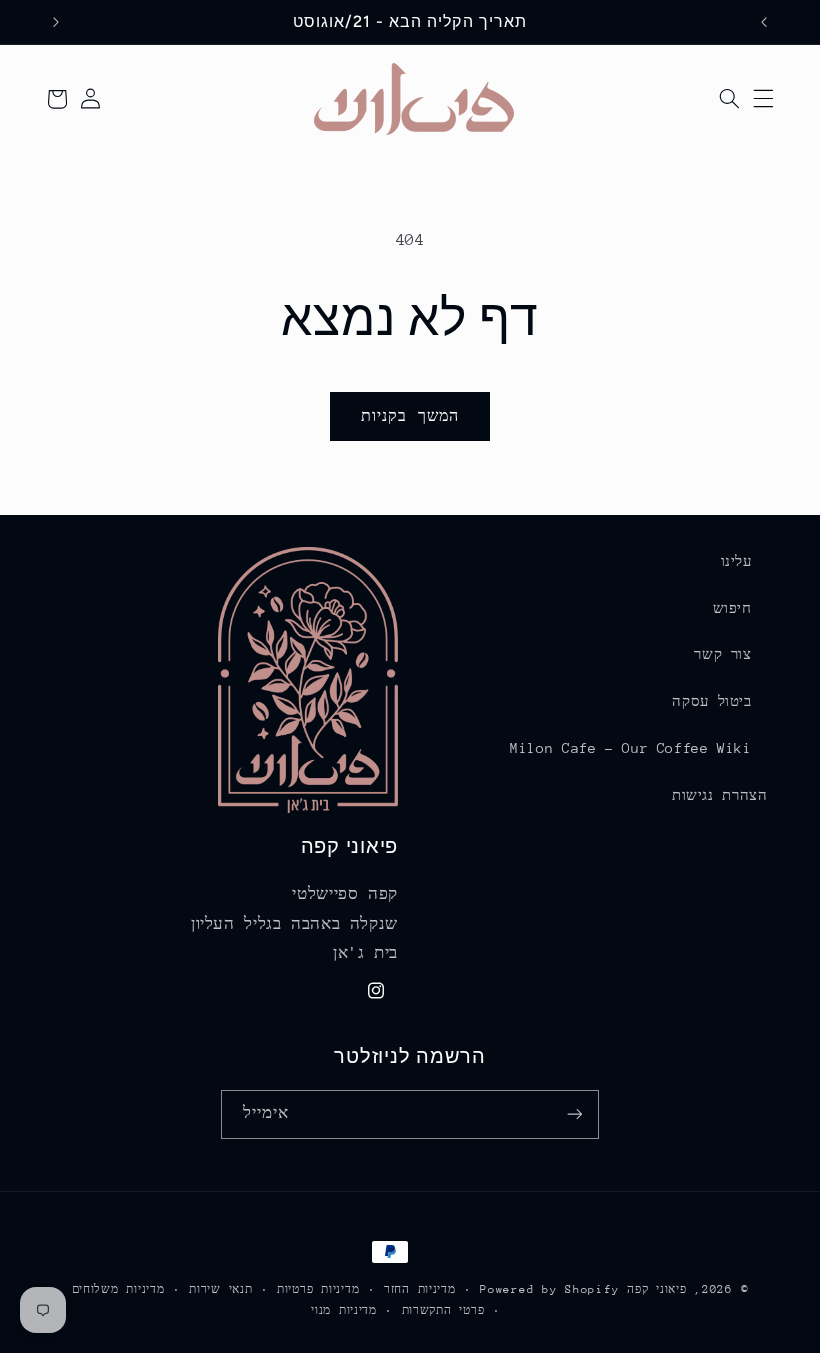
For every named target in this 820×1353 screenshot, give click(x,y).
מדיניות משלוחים (118, 1289)
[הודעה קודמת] (764, 22)
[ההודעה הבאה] (56, 22)
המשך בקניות (410, 415)
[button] (763, 99)
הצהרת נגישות (720, 795)
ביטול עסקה (711, 701)
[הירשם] (575, 1114)
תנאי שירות (220, 1289)
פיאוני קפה (656, 1289)
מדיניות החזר (420, 1289)
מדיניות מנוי (344, 1310)
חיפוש (732, 608)
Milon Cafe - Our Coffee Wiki (631, 748)
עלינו (736, 561)
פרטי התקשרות (443, 1310)
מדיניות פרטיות (318, 1289)
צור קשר (722, 654)
